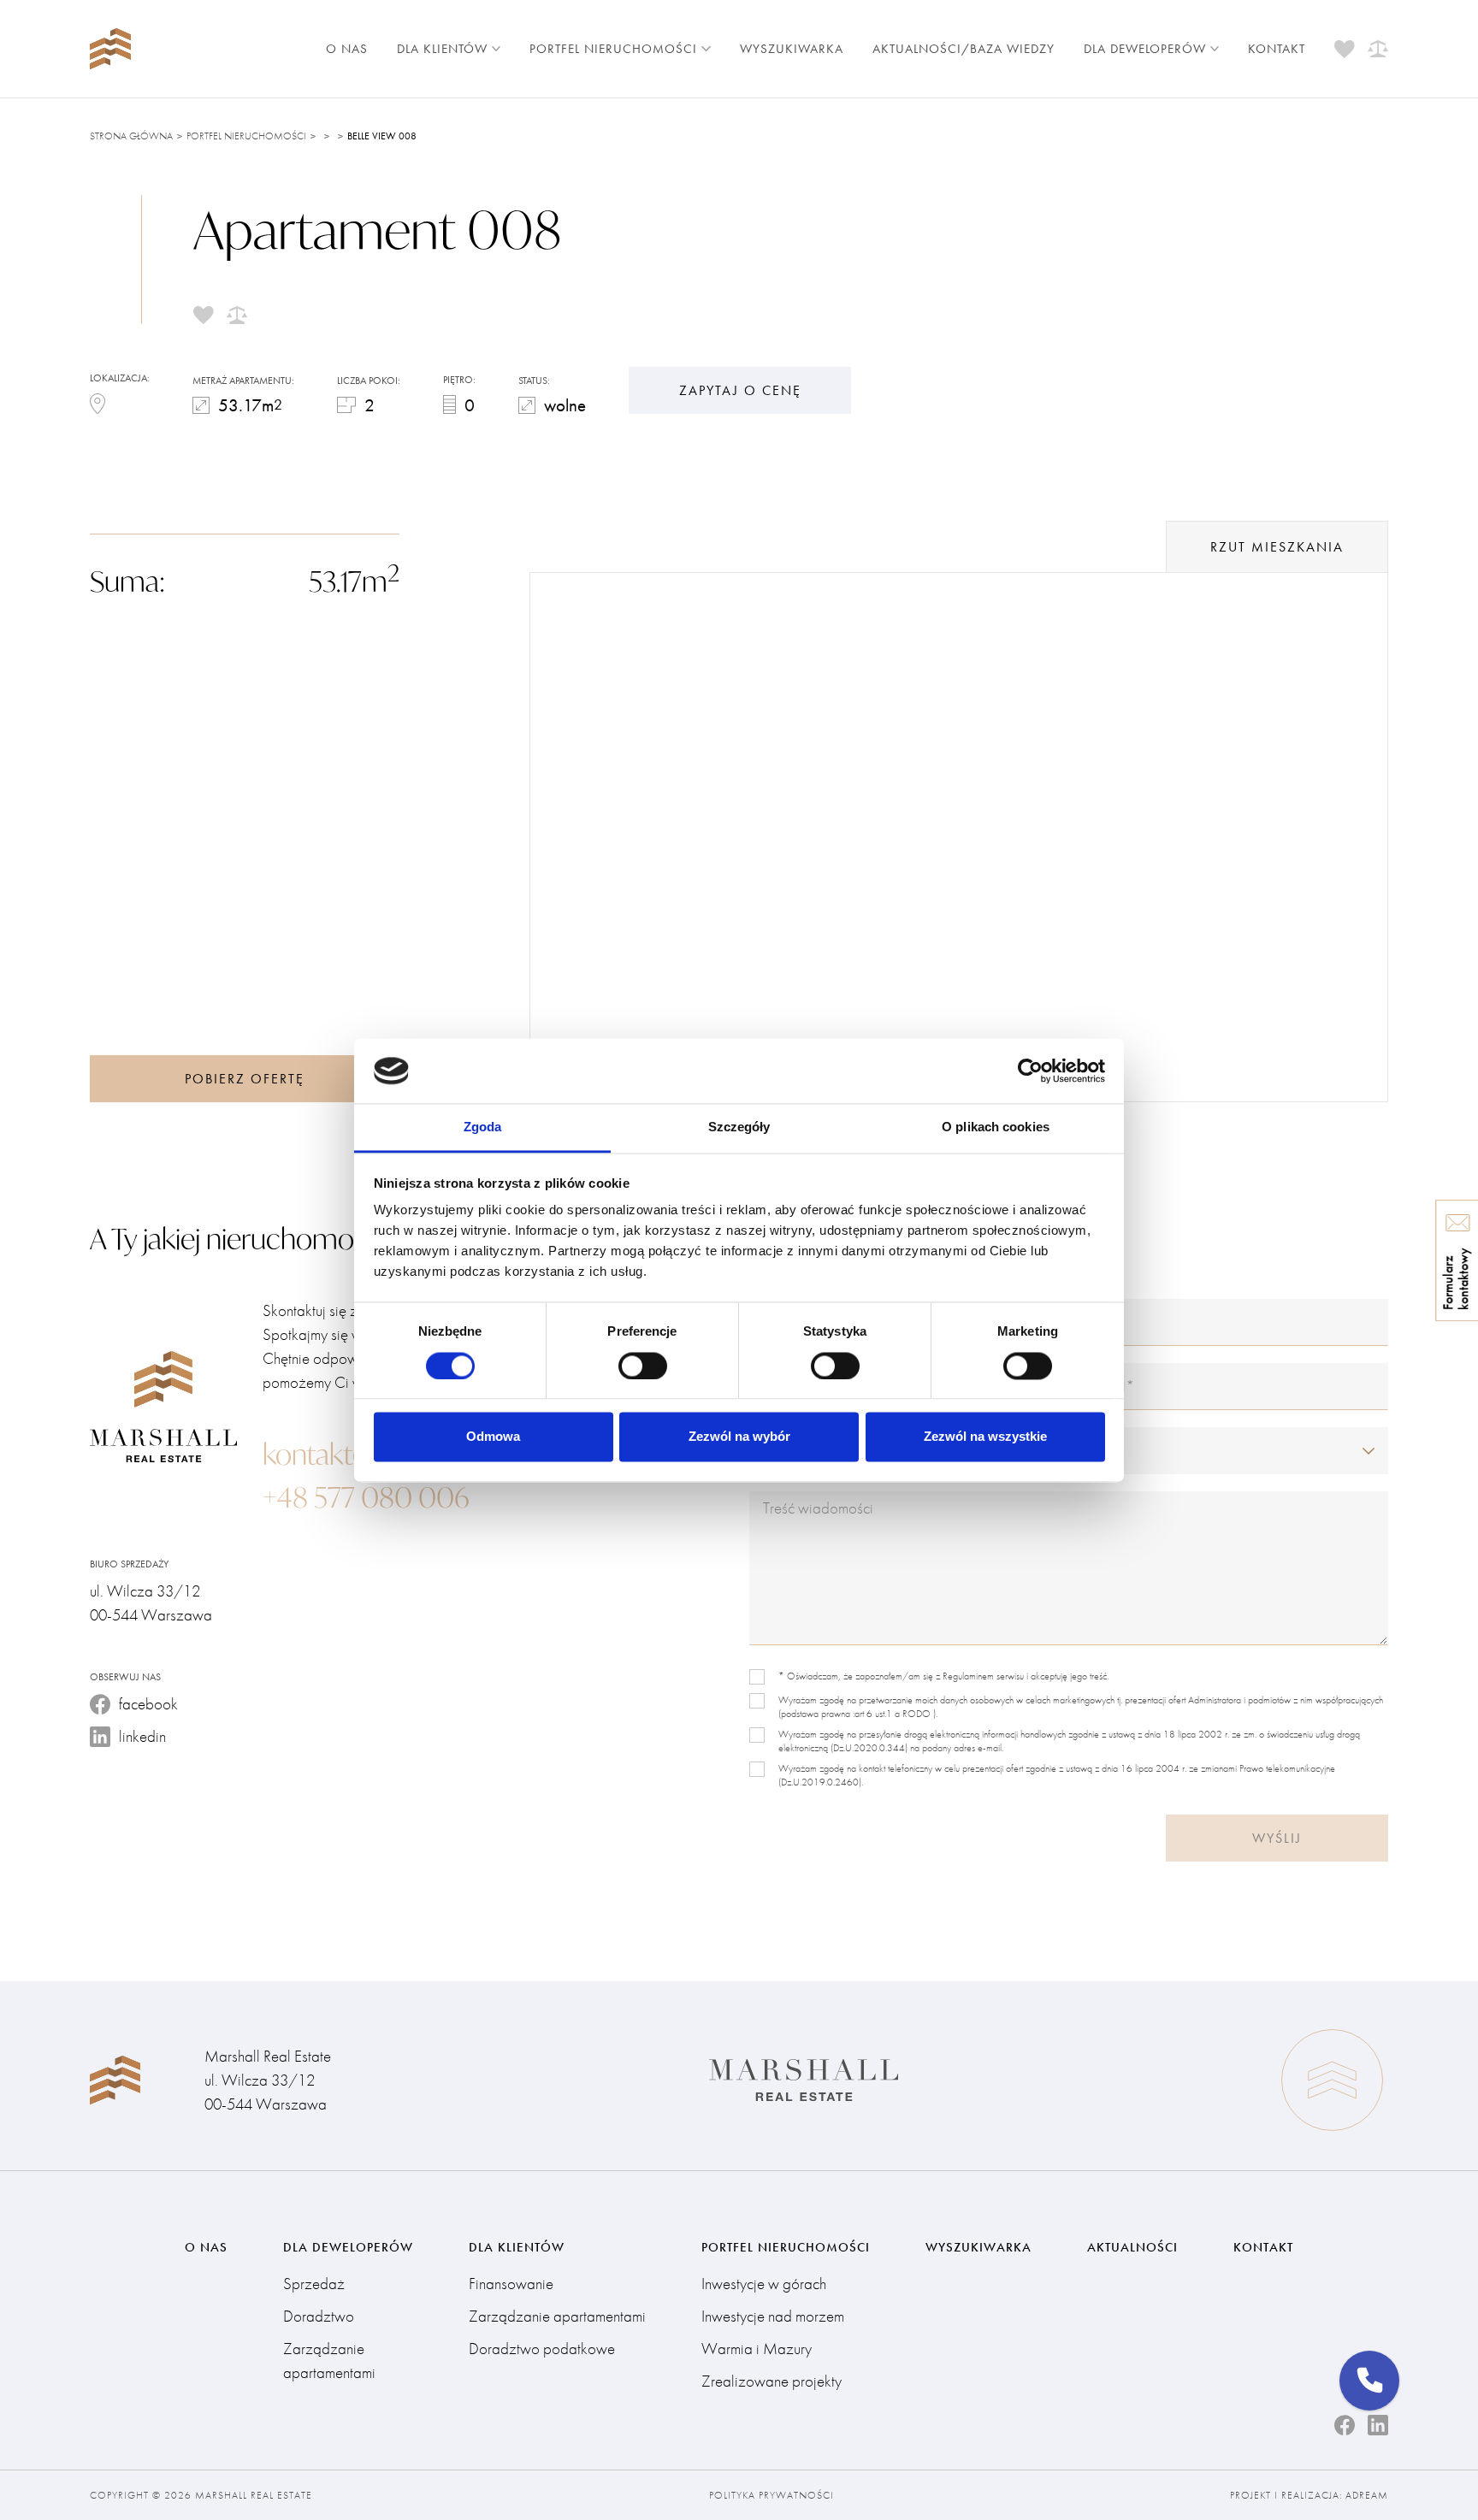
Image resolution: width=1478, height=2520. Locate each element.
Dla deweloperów (1145, 49)
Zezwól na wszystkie (985, 1437)
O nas (347, 49)
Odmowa (493, 1437)
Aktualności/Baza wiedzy (964, 49)
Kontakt (1277, 49)
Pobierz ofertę (245, 1079)
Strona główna (131, 136)
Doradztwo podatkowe (542, 2349)
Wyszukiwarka (792, 49)
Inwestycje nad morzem (773, 2316)
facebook (148, 1704)
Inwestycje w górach (764, 2284)
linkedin (142, 1736)
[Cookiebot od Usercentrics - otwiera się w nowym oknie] (1030, 1071)
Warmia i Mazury (757, 2349)
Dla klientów (442, 49)
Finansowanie (511, 2284)
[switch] (643, 1366)
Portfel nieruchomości (613, 49)
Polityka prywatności (772, 2495)
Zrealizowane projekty (772, 2381)
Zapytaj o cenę (740, 390)
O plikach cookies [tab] (996, 1127)
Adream (1367, 2495)
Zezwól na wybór (739, 1437)
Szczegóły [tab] (739, 1127)
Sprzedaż (314, 2284)
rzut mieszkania (1277, 547)
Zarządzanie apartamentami (329, 2361)
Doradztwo (319, 2316)
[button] (1369, 2381)
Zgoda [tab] (483, 1127)
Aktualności (1132, 2247)
